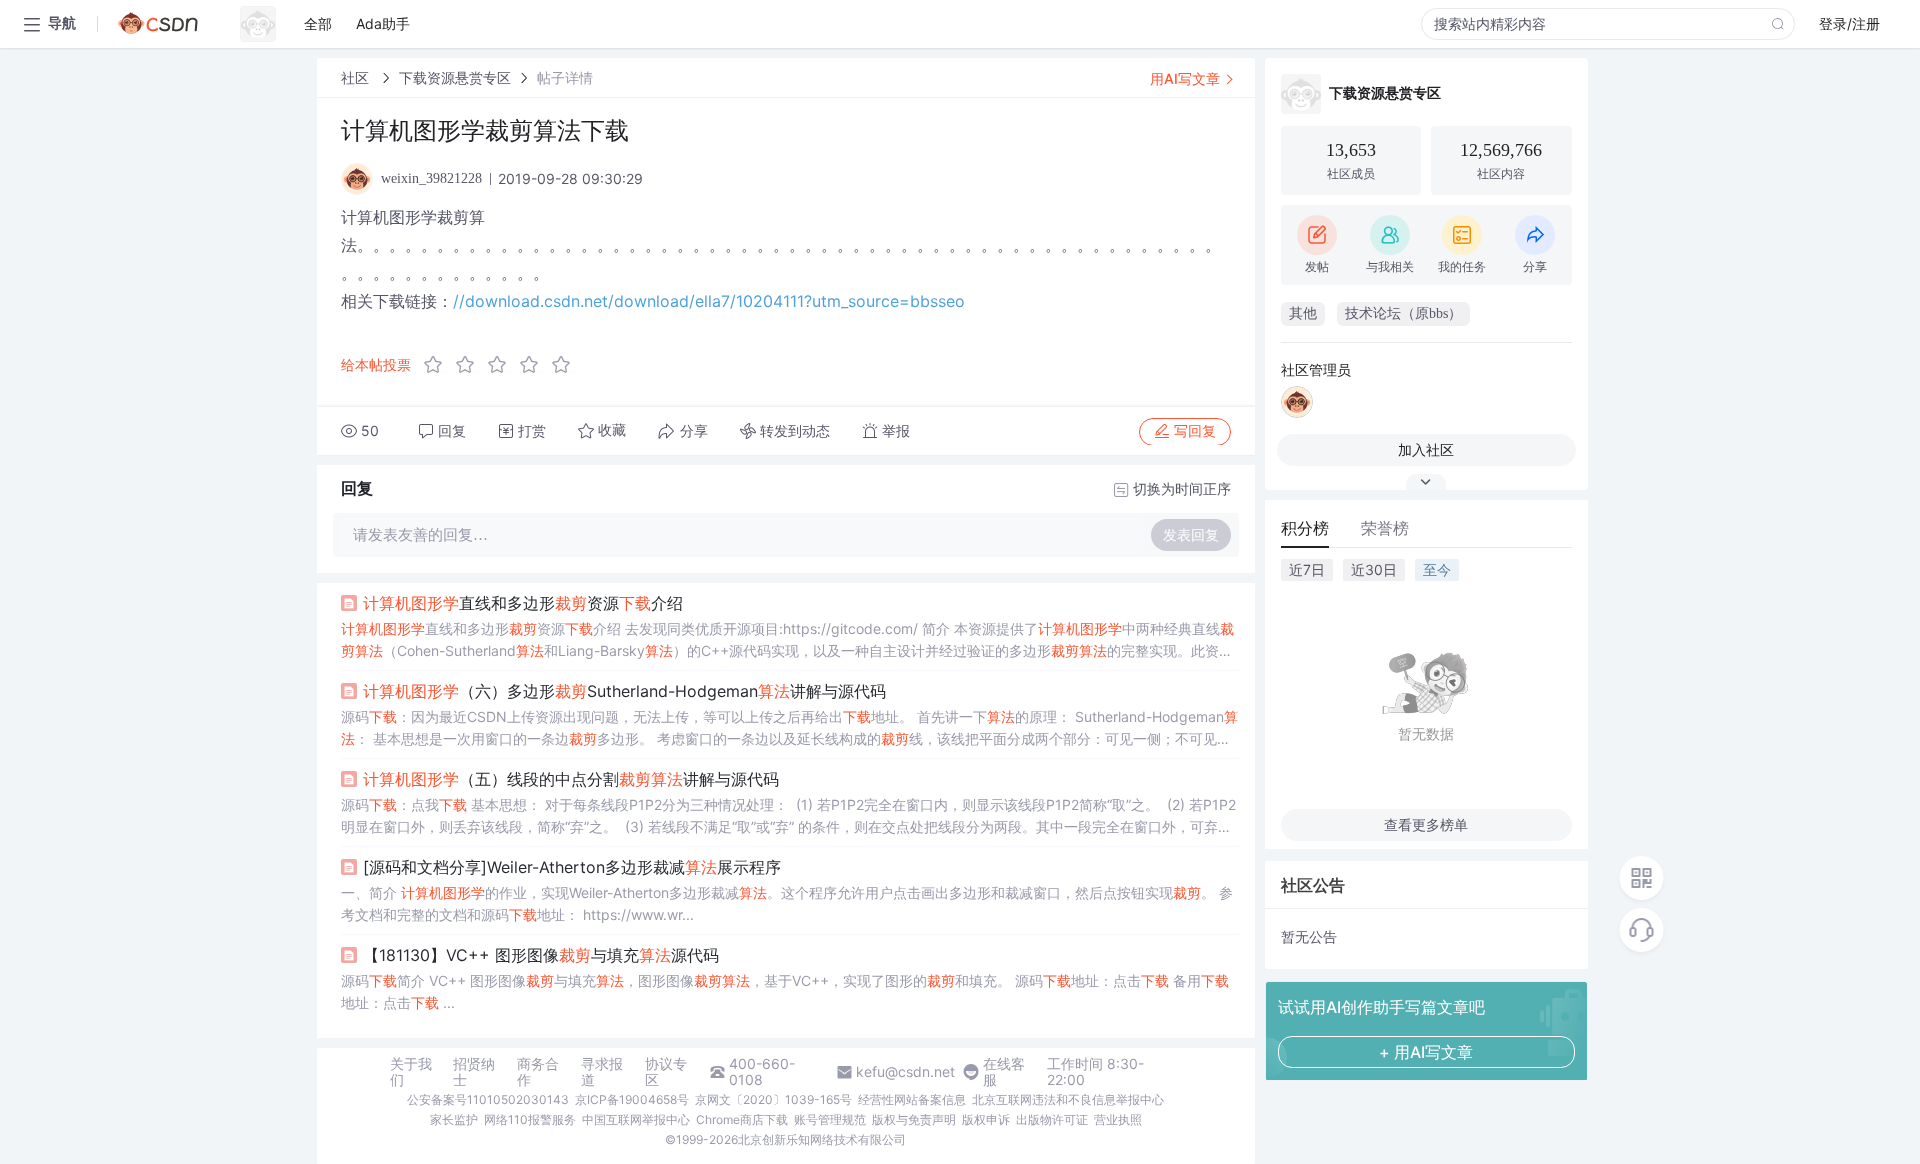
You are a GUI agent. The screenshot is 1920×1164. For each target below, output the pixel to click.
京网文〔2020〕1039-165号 (773, 1099)
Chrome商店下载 (742, 1119)
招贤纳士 (474, 1072)
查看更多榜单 (1426, 824)
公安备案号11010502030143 (488, 1099)
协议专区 (666, 1072)
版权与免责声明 (914, 1119)
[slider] (503, 365)
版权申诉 (986, 1119)
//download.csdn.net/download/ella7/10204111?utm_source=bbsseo (709, 301)
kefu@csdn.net (905, 1072)
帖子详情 (565, 77)
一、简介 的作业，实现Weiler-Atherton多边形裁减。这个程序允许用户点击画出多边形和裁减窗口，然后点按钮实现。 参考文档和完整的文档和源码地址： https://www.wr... (787, 903)
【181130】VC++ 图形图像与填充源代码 (541, 955)
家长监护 (454, 1119)
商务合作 (538, 1072)
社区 (357, 77)
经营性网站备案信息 (912, 1099)
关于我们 (411, 1072)
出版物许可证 (1052, 1119)
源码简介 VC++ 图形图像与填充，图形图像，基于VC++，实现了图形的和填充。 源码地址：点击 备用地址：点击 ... (785, 991)
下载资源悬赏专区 (455, 77)
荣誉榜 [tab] (1385, 528)
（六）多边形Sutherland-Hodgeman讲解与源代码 (624, 691)
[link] (357, 77)
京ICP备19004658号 (632, 1099)
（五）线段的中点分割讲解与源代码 (571, 779)
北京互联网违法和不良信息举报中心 (1068, 1099)
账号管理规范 (830, 1119)
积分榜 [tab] (1305, 528)
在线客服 (1004, 1072)
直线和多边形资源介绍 (523, 603)
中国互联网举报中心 (636, 1119)
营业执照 (1118, 1119)
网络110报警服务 (530, 1119)
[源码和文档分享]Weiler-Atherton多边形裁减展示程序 (572, 867)
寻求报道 (602, 1072)
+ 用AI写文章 (1426, 1052)
